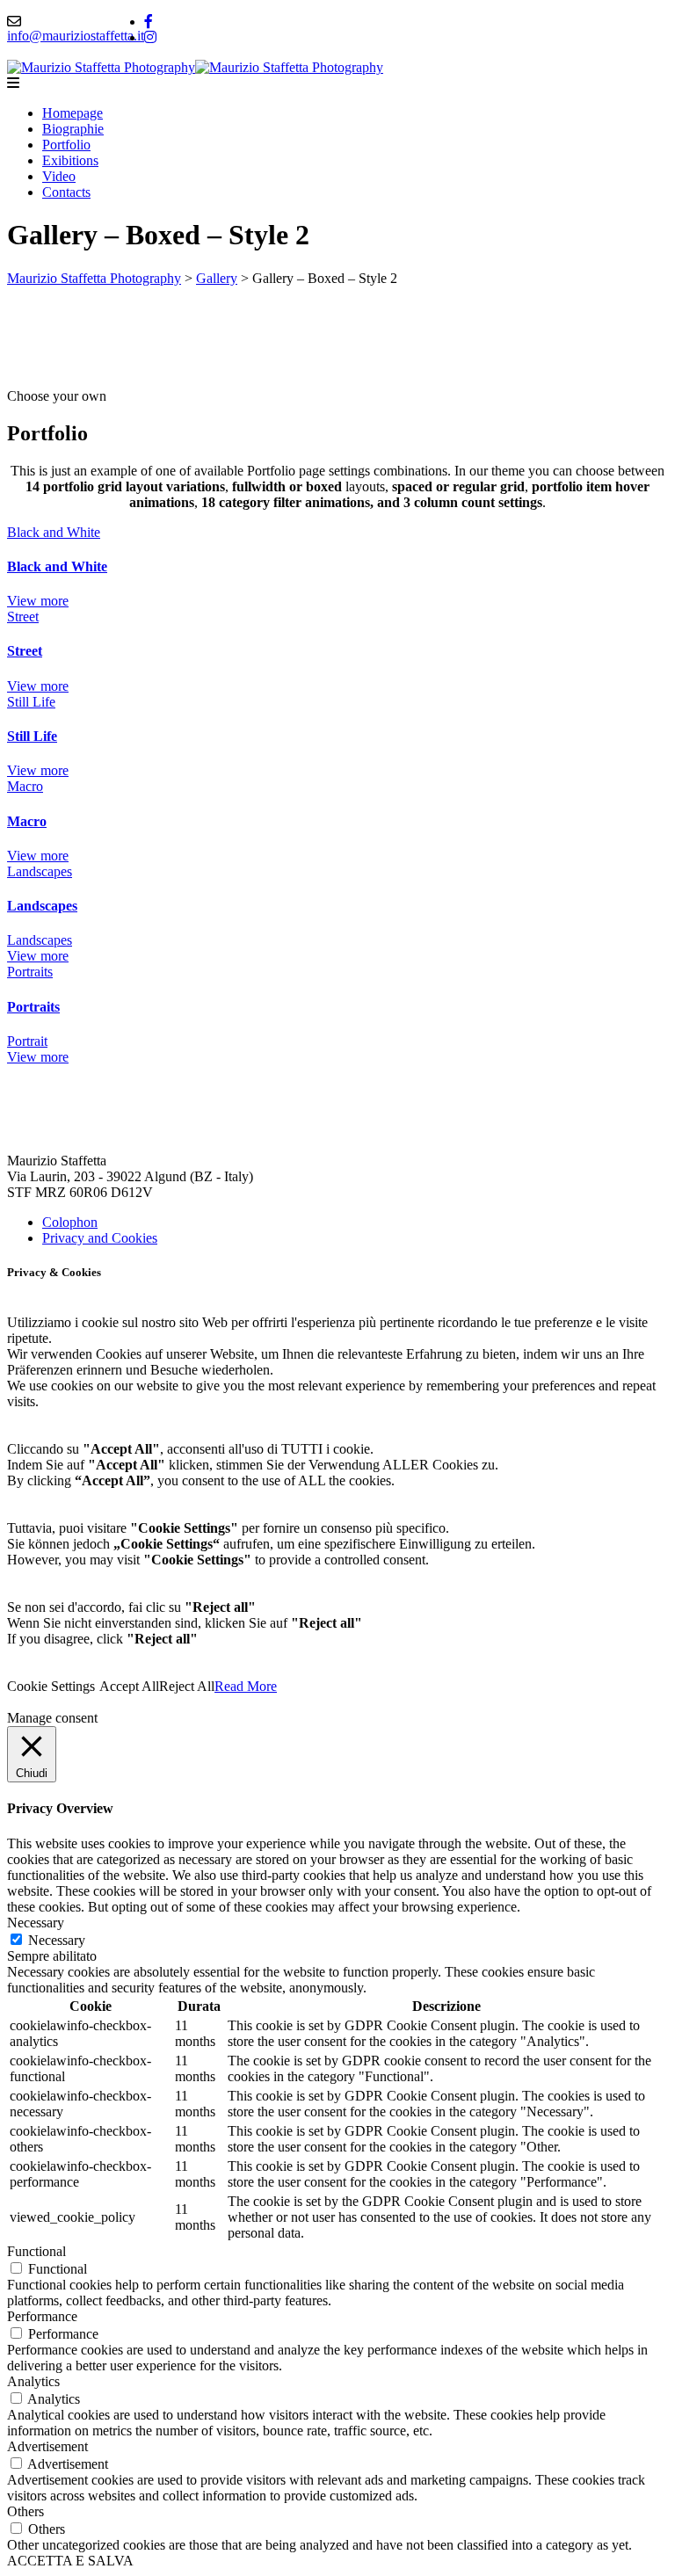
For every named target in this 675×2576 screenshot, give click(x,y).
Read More (246, 1686)
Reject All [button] (187, 1686)
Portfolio (66, 145)
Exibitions (70, 160)
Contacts (66, 192)
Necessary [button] (36, 1923)
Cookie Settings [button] (51, 1686)
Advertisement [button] (47, 2446)
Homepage (73, 113)
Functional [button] (36, 2251)
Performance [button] (42, 2316)
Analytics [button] (33, 2381)
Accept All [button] (129, 1686)
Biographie (73, 129)
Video (59, 176)
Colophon (70, 1222)
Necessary (57, 1940)
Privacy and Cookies (100, 1238)
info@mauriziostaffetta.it (76, 36)
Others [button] (25, 2511)
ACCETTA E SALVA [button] (70, 2561)
